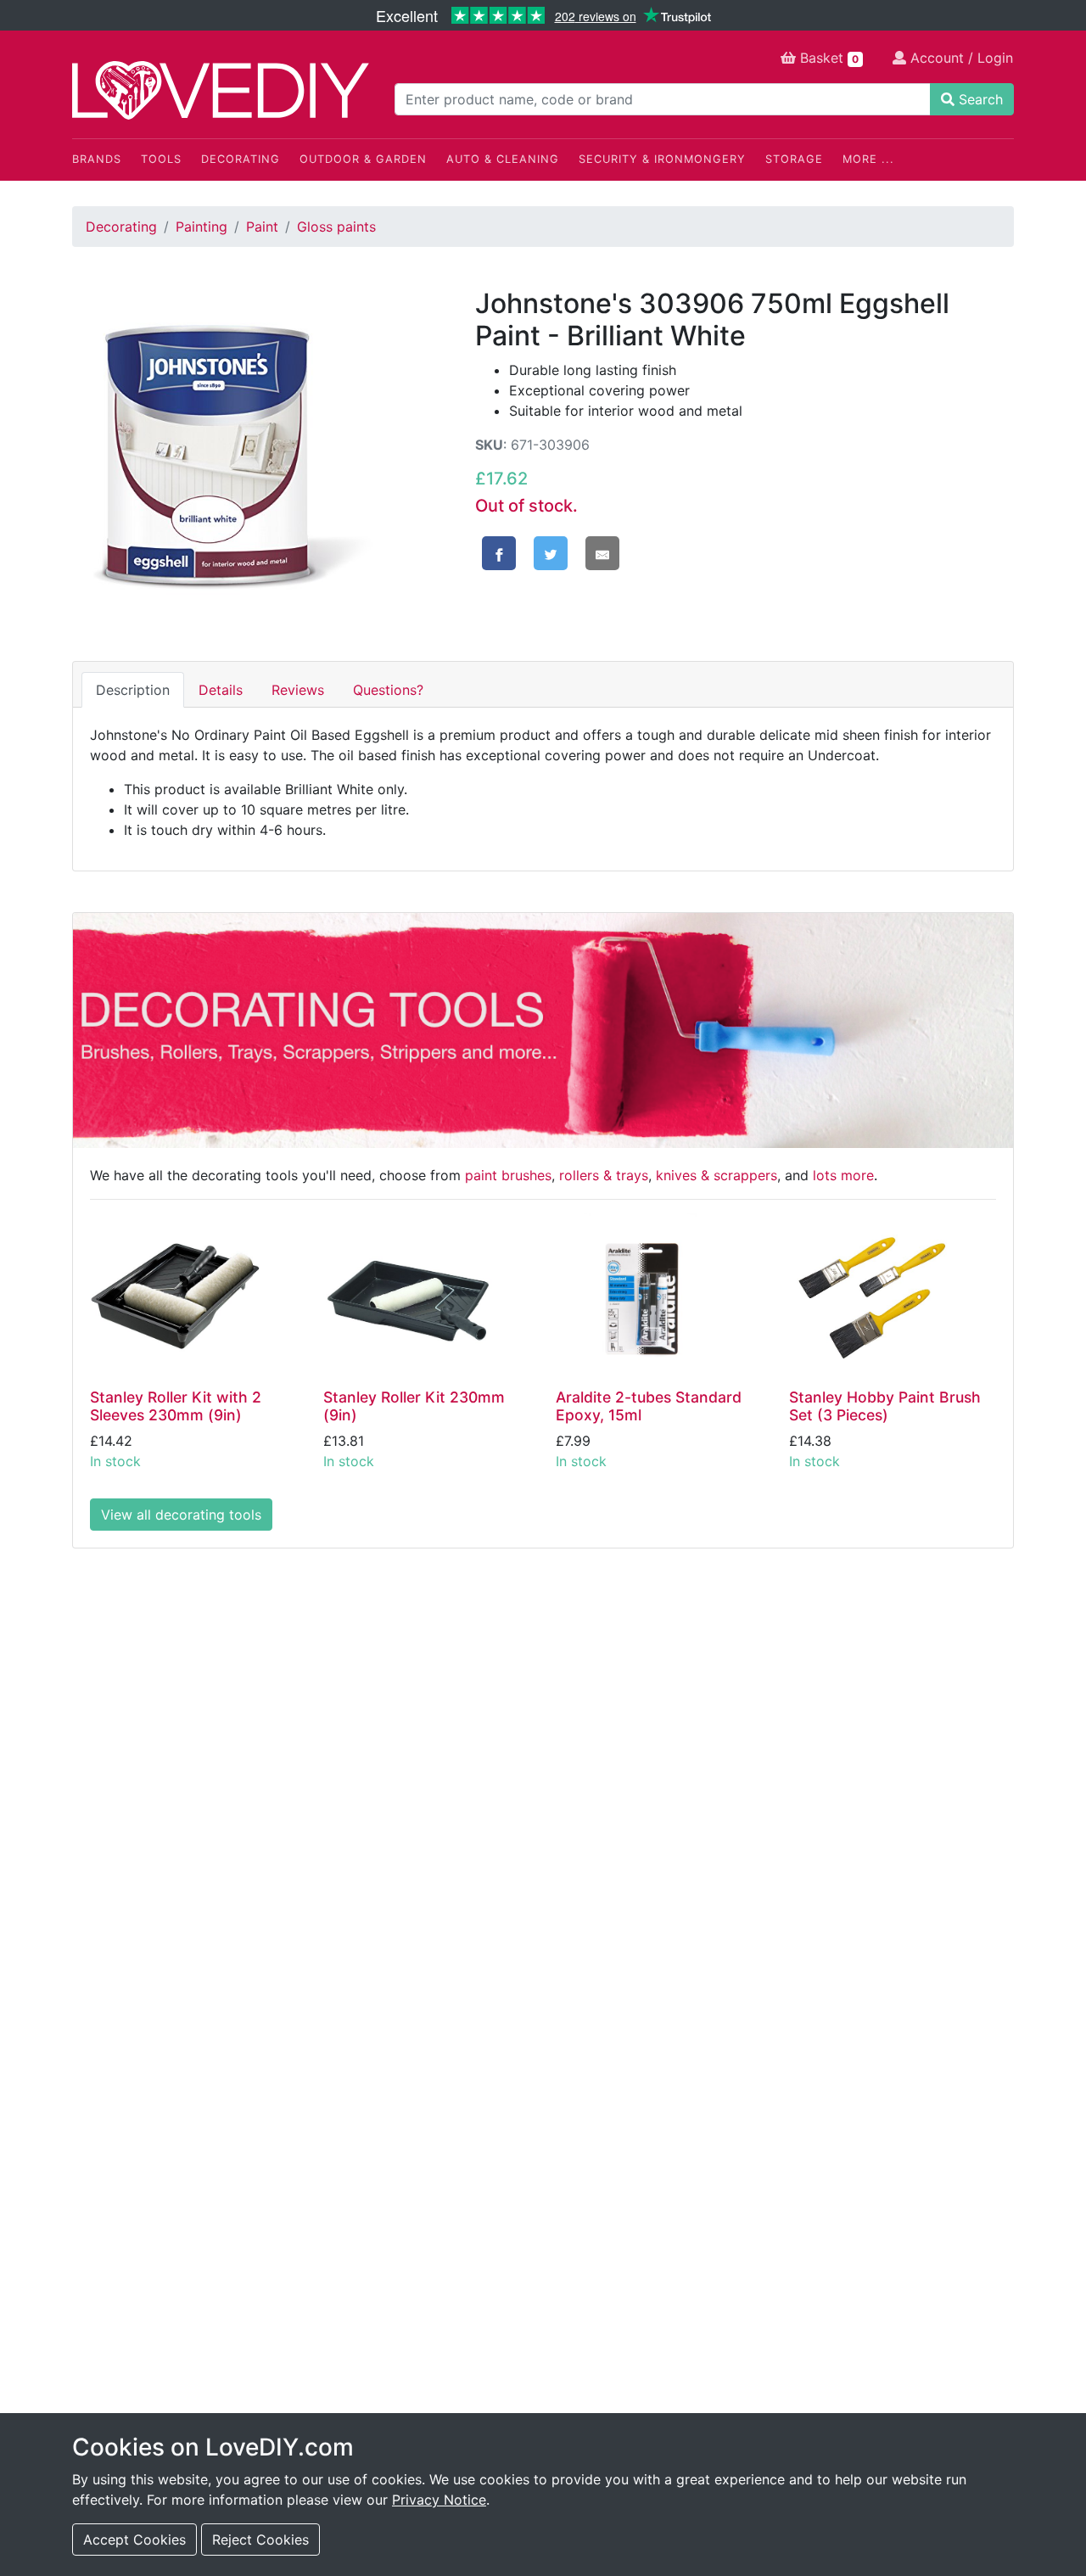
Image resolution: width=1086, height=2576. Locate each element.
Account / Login (960, 58)
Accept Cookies (134, 2540)
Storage (794, 159)
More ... (868, 159)
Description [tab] (133, 690)
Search (979, 99)
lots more (843, 1175)
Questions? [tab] (388, 690)
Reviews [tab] (298, 690)
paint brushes (508, 1175)
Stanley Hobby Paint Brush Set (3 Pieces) (885, 1406)
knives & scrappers (717, 1175)
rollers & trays (604, 1175)
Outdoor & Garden (363, 159)
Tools (161, 159)
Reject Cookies (260, 2540)
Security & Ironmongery (662, 159)
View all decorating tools (181, 1515)
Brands (97, 159)
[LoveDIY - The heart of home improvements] (221, 90)
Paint (262, 227)
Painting (202, 227)
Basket (827, 58)
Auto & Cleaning (503, 159)
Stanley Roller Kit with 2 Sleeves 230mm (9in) (176, 1406)
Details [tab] (221, 690)
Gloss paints (336, 227)
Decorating (241, 159)
